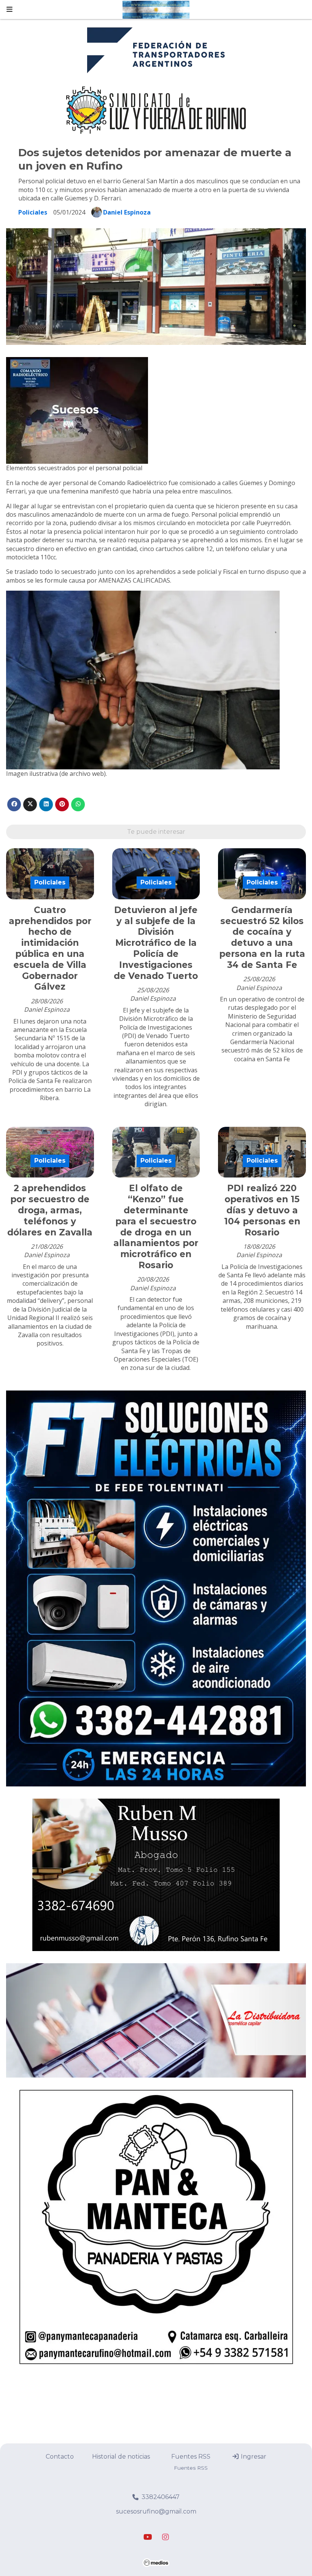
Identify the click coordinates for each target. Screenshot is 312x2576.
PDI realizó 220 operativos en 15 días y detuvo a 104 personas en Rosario (262, 1210)
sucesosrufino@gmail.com (156, 2511)
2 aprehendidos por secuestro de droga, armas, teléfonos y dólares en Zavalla (50, 1210)
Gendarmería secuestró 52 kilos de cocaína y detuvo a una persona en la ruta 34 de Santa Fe (262, 937)
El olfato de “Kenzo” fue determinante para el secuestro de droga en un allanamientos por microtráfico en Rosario (156, 1227)
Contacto (60, 2457)
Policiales (33, 212)
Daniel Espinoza (127, 212)
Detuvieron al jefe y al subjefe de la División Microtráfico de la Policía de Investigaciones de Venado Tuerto (156, 943)
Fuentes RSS (191, 2457)
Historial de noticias (121, 2457)
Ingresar (253, 2457)
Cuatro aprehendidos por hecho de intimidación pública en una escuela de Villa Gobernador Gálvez (50, 948)
